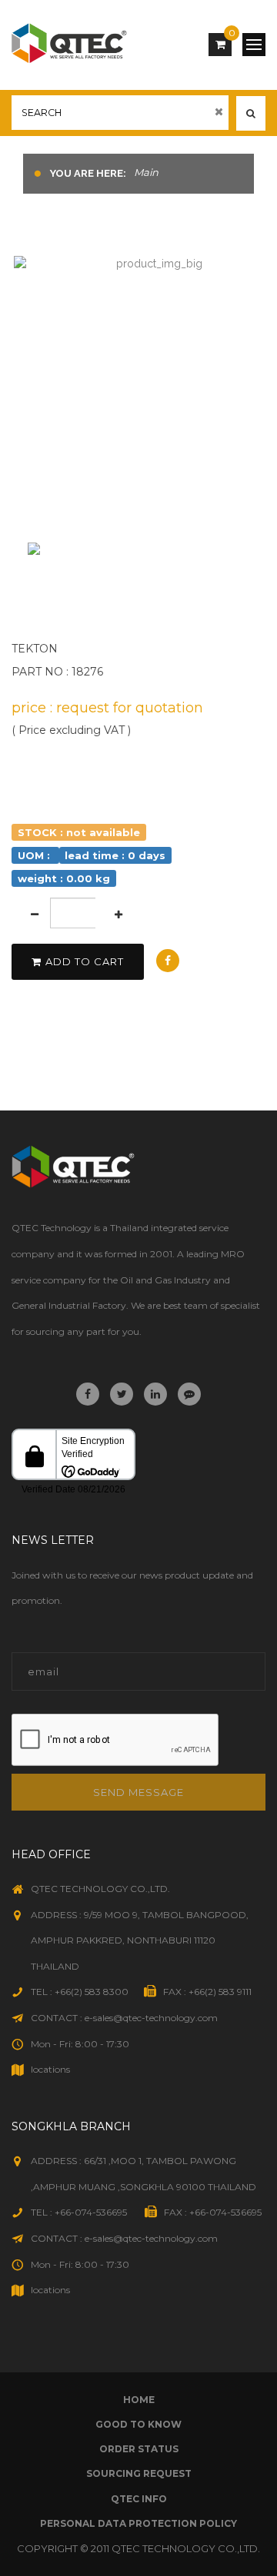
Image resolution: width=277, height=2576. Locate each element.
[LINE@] (189, 1394)
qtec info (139, 2499)
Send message (138, 1792)
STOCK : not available (79, 832)
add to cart (85, 961)
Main (146, 172)
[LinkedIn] (155, 1394)
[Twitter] (122, 1394)
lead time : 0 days (115, 855)
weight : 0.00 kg (64, 878)
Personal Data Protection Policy (138, 2523)
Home (139, 2400)
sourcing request (139, 2473)
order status (139, 2449)
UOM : (35, 855)
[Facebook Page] (88, 1394)
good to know (138, 2424)
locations (50, 2069)
